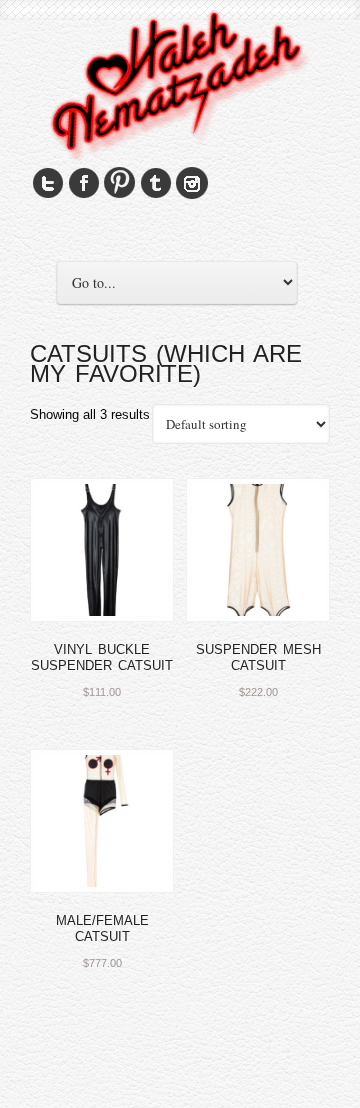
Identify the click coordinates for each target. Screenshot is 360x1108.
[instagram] (192, 183)
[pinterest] (120, 183)
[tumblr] (156, 183)
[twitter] (48, 183)
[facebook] (84, 183)
